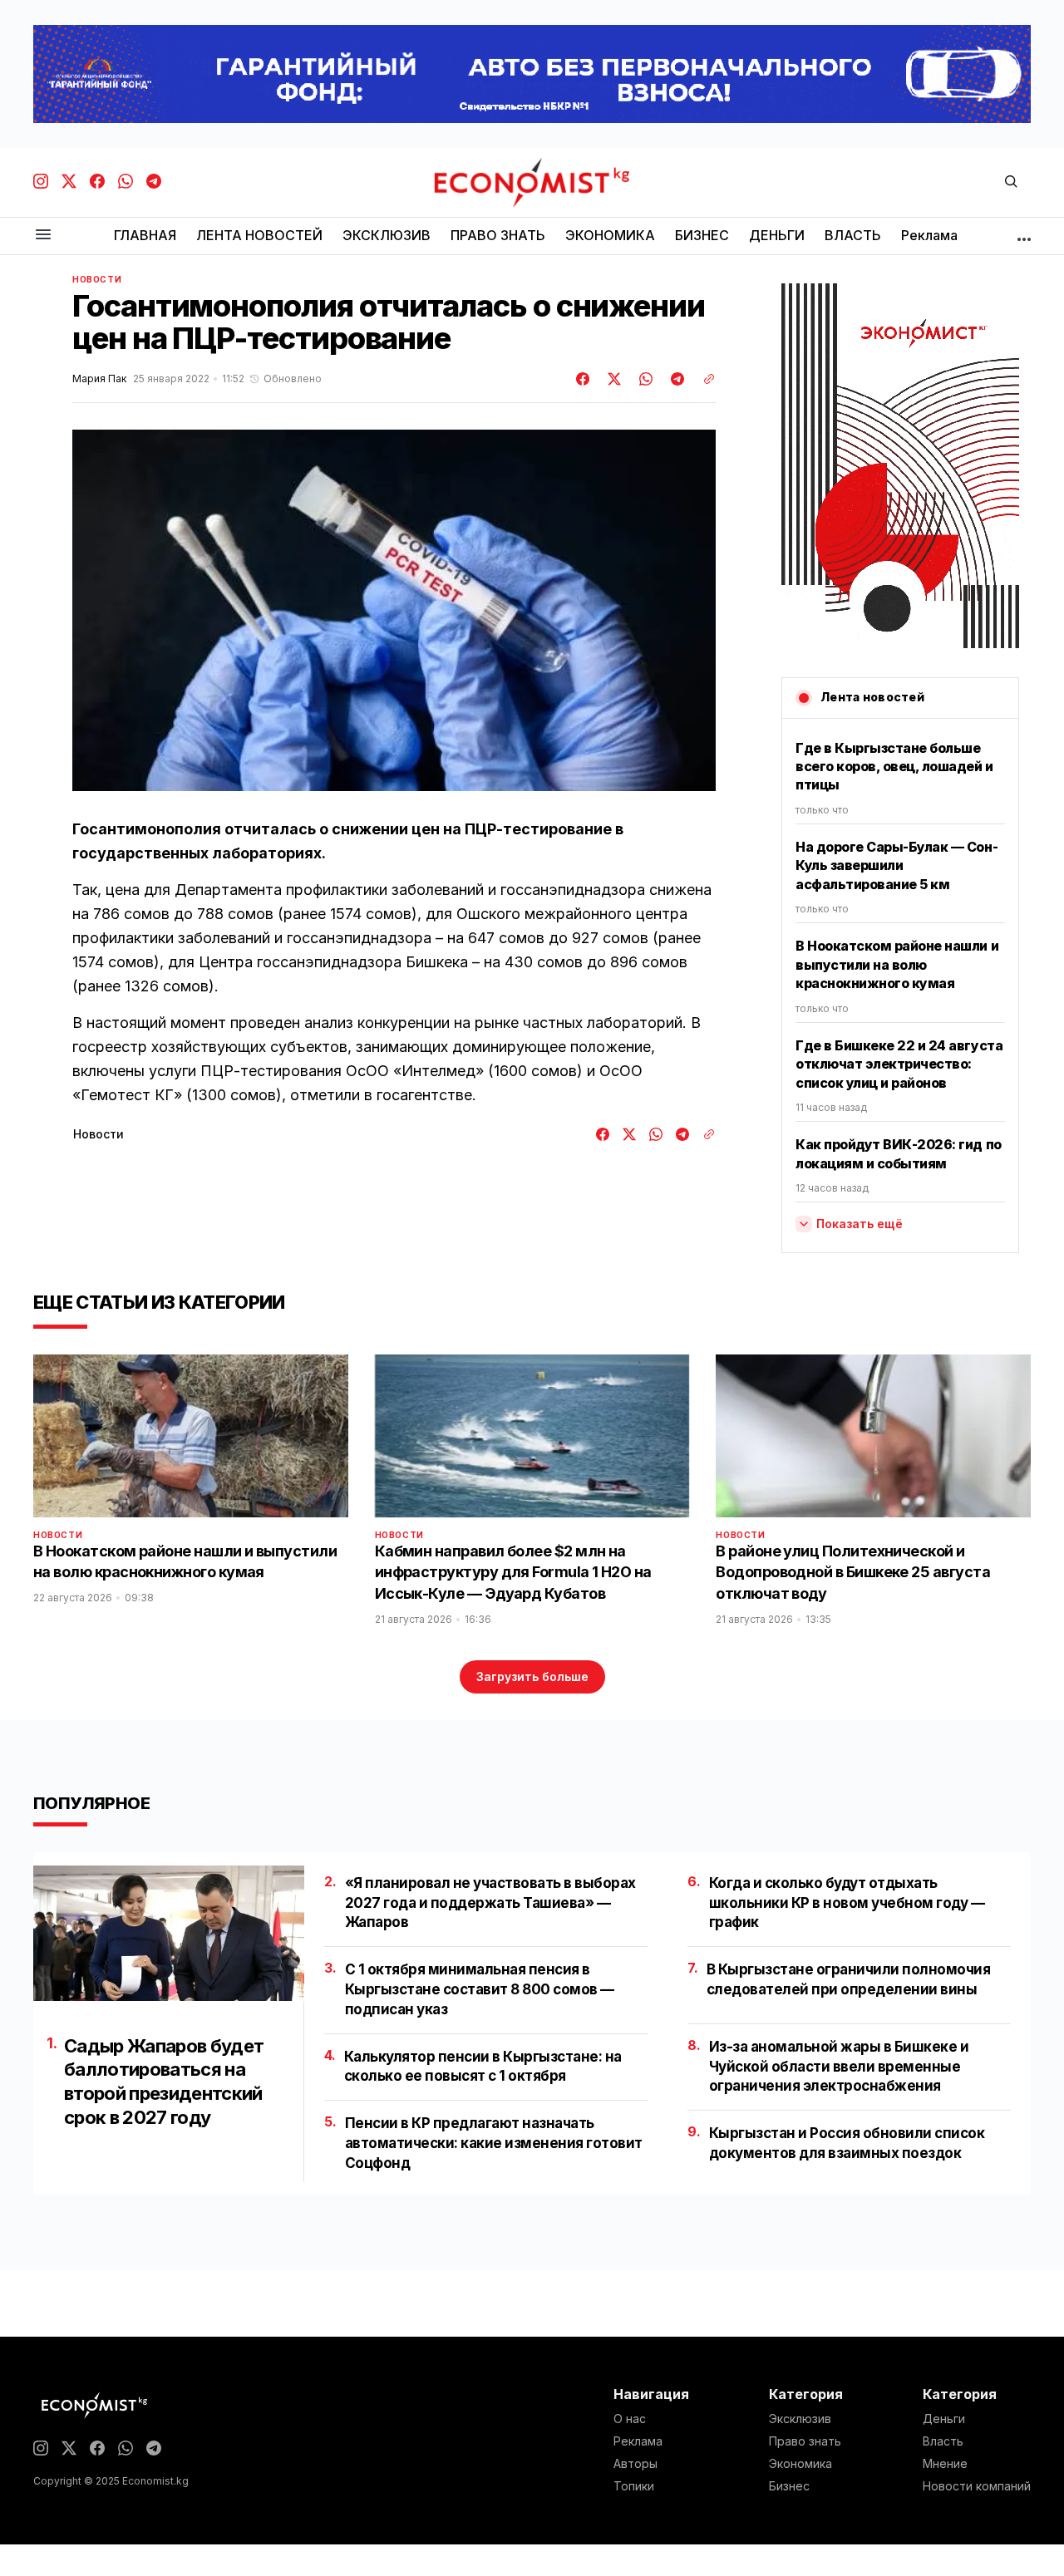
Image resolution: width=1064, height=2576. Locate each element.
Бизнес (789, 2486)
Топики (634, 2486)
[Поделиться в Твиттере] (612, 379)
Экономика (800, 2464)
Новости (97, 279)
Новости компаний (977, 2486)
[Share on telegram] (675, 379)
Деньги (944, 2419)
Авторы (635, 2464)
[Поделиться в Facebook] (584, 379)
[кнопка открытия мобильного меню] (43, 236)
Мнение (945, 2464)
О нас (630, 2419)
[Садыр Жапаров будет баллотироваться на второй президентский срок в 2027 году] (169, 1933)
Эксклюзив (800, 2419)
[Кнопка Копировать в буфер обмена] (703, 379)
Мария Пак (99, 379)
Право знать (805, 2441)
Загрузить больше (532, 1676)
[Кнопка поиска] (1011, 182)
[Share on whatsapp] (643, 379)
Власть (943, 2441)
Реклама (638, 2441)
